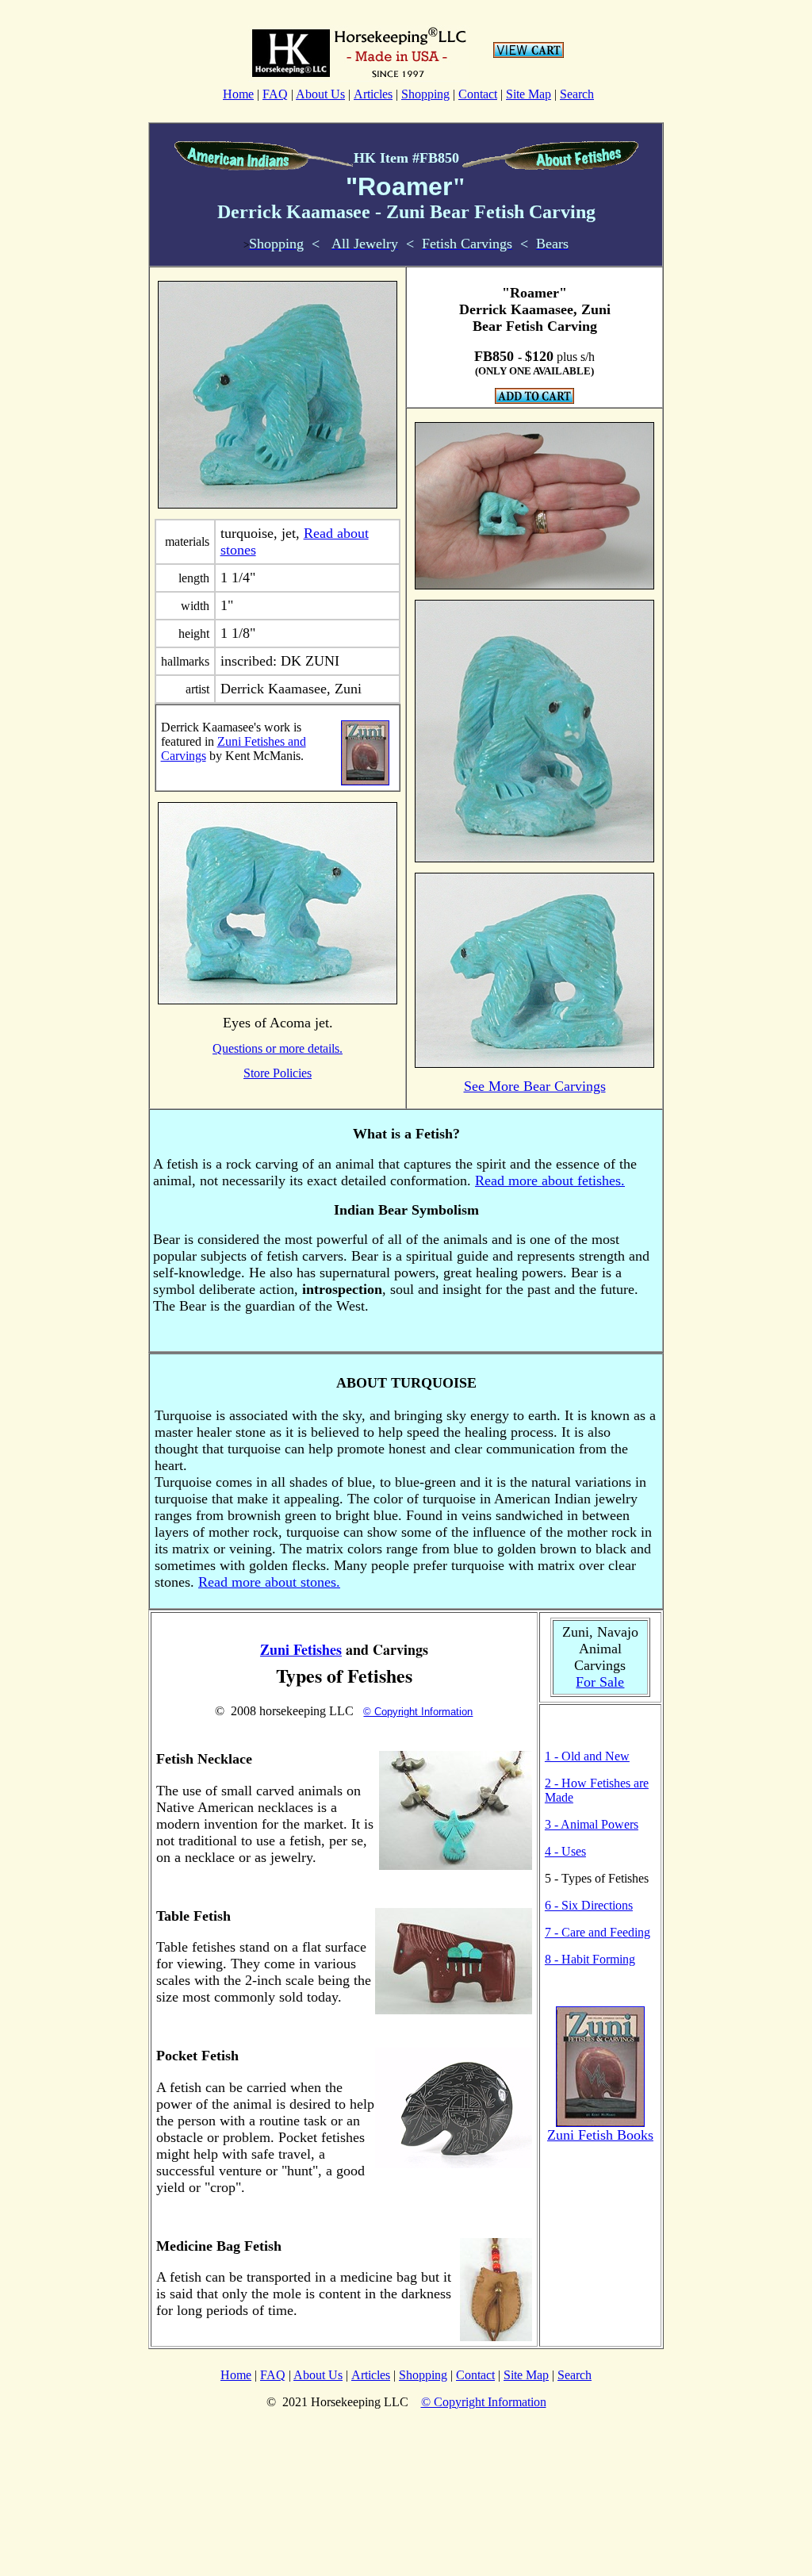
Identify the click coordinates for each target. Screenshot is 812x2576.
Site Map (529, 94)
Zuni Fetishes (301, 1649)
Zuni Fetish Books (600, 2135)
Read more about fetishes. (550, 1181)
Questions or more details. (278, 1048)
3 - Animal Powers (592, 1824)
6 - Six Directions (589, 1905)
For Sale (600, 1682)
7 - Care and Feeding (598, 1932)
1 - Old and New (587, 1756)
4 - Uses (565, 1851)
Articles (373, 94)
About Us (320, 94)
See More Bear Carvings (535, 1086)
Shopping (425, 94)
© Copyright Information (418, 1712)
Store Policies (278, 1073)
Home (238, 94)
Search (577, 94)
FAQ (275, 94)
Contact (478, 94)
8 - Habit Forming (590, 1959)
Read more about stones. (269, 1582)
